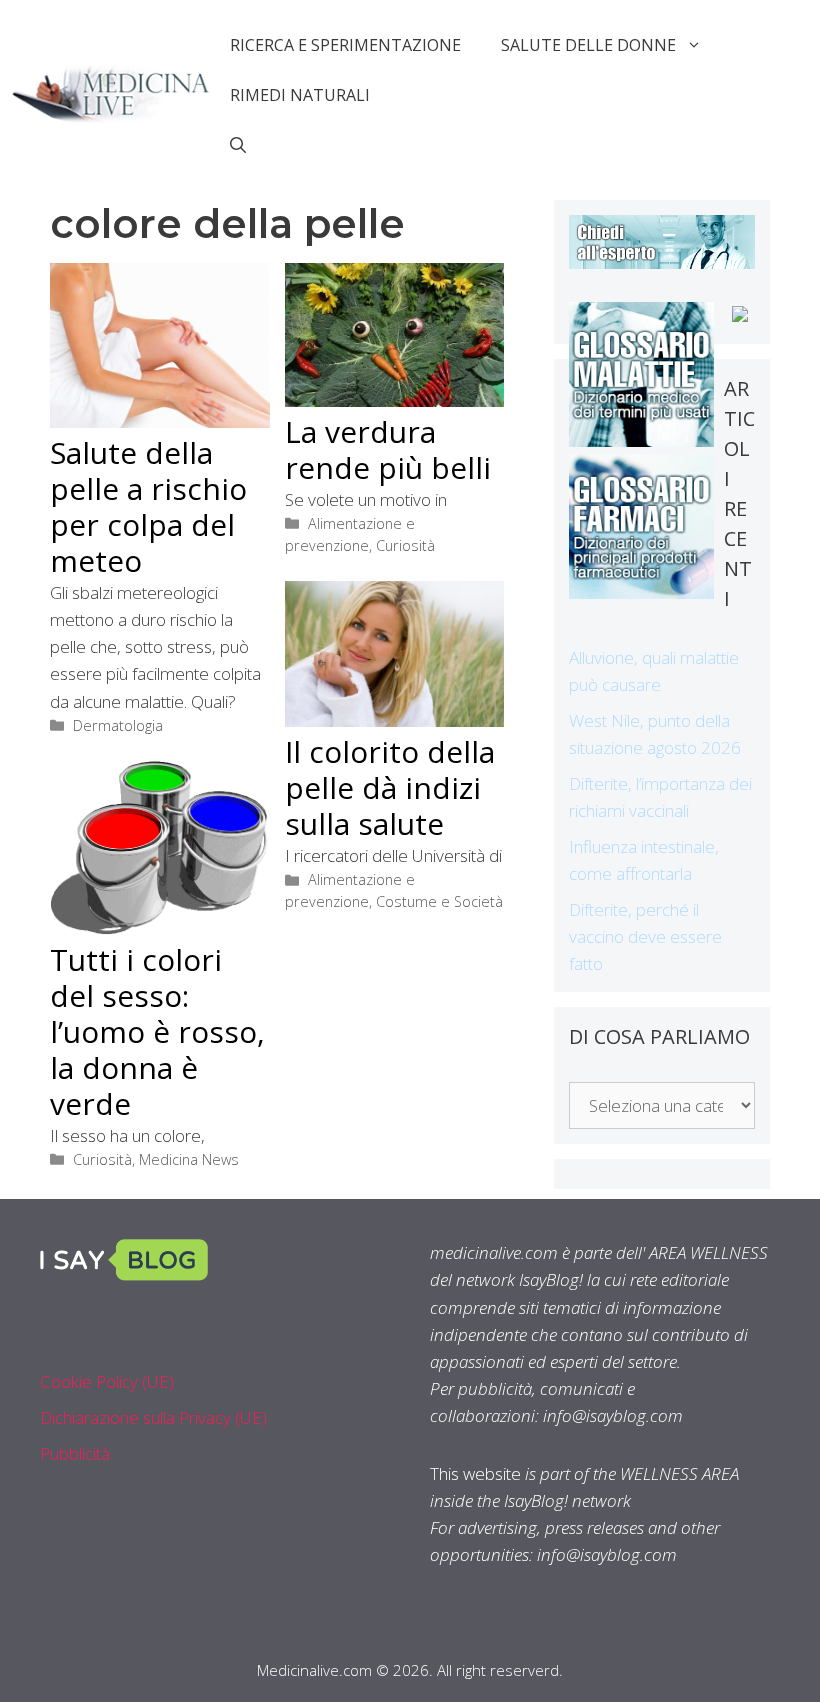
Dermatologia (118, 725)
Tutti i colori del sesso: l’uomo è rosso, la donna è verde (157, 1031)
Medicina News (189, 1159)
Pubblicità (75, 1453)
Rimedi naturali (300, 95)
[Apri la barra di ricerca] (238, 145)
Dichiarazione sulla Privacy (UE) (153, 1417)
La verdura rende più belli (388, 449)
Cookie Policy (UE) (107, 1381)
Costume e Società (439, 901)
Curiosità (405, 545)
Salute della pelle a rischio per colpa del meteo (148, 506)
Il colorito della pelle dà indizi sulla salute (390, 787)
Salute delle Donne (588, 45)
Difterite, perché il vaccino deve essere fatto (645, 936)
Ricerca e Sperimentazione (345, 45)
